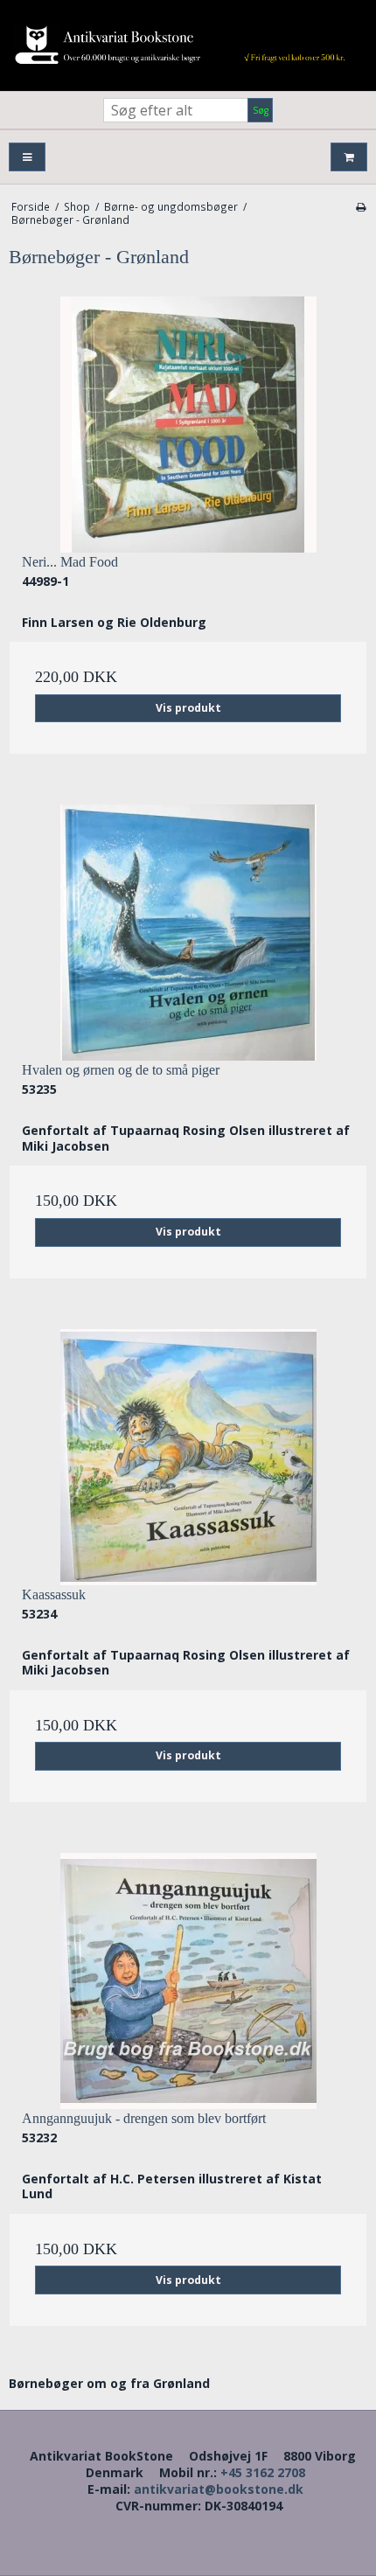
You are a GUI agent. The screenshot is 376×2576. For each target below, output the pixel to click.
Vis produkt (188, 708)
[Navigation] (27, 157)
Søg (261, 110)
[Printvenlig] (361, 206)
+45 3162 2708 (263, 2472)
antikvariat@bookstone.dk (219, 2489)
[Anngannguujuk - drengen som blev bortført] (188, 1981)
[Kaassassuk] (188, 1457)
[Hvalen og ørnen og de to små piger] (188, 933)
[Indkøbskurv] (349, 157)
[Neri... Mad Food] (188, 425)
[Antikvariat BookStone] (188, 45)
